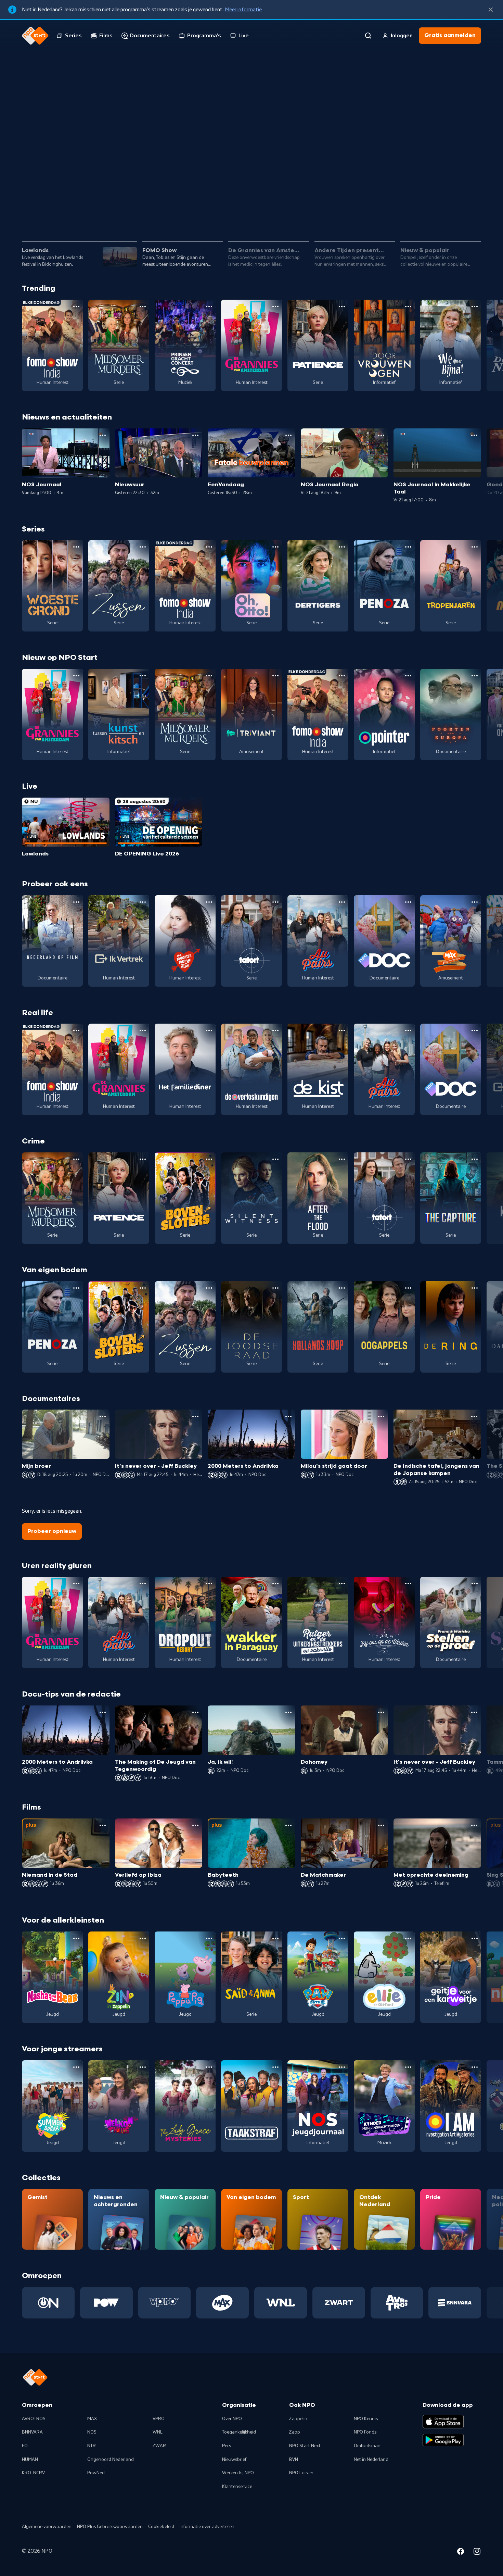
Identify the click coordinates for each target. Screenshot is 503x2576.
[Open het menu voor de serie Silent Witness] (275, 1159)
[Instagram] (477, 2552)
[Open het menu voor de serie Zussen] (143, 547)
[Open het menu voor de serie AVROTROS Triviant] (275, 676)
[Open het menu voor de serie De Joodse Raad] (275, 1288)
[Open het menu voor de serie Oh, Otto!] (275, 547)
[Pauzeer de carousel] (473, 216)
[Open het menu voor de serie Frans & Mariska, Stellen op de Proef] (475, 1584)
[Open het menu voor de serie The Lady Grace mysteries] (209, 2067)
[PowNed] (106, 2303)
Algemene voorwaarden (47, 2527)
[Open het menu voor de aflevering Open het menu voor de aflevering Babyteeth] (288, 1825)
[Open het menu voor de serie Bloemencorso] (475, 902)
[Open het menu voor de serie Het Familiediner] (209, 1030)
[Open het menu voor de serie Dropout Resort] (209, 1584)
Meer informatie (243, 10)
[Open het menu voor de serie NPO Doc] (408, 902)
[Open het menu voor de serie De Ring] (475, 1288)
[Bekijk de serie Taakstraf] (251, 2106)
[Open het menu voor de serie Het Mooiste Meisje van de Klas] (209, 902)
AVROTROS (34, 2419)
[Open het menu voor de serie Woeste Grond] (76, 547)
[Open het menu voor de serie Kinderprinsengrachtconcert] (408, 2067)
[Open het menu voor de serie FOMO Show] (76, 307)
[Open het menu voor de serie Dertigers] (342, 547)
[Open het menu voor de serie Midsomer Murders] (143, 307)
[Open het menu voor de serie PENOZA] (408, 547)
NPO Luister (301, 2473)
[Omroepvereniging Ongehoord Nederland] (48, 2303)
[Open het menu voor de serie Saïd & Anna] (275, 1938)
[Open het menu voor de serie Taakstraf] (275, 2067)
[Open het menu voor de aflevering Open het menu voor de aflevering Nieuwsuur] (195, 435)
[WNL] (281, 2303)
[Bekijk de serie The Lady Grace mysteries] (185, 2106)
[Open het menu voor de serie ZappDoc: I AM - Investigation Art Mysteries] (475, 2067)
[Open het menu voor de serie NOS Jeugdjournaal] (342, 2067)
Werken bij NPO (238, 2473)
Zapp (295, 2432)
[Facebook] (461, 2552)
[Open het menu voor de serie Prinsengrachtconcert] (209, 307)
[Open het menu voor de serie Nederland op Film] (76, 902)
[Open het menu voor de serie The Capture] (475, 1159)
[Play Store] (443, 2440)
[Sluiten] (491, 10)
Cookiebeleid (161, 2527)
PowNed (96, 2473)
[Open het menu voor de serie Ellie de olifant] (408, 1938)
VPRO (159, 2419)
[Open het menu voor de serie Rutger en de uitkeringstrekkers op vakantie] (342, 1584)
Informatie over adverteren (207, 2527)
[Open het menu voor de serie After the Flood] (342, 1159)
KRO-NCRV (33, 2473)
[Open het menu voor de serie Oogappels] (408, 1288)
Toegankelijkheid (239, 2432)
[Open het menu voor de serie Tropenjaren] (475, 547)
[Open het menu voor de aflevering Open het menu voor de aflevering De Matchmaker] (381, 1825)
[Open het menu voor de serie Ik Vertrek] (143, 902)
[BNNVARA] (455, 2303)
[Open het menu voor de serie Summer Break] (76, 2067)
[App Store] (443, 2422)
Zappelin (298, 2419)
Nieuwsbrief (234, 2460)
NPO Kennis (366, 2419)
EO (25, 2446)
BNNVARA (32, 2432)
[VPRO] (165, 2303)
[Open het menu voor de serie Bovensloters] (209, 1159)
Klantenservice (237, 2487)
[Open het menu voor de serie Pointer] (408, 676)
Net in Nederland (371, 2460)
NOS (92, 2432)
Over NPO (232, 2419)
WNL (158, 2432)
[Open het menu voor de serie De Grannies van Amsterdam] (275, 307)
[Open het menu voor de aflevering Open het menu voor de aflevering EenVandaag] (288, 435)
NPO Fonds (365, 2432)
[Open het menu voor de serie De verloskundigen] (275, 1030)
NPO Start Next (305, 2446)
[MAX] (222, 2303)
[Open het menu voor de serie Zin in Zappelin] (143, 1938)
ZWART (160, 2446)
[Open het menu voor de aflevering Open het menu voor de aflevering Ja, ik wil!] (288, 1712)
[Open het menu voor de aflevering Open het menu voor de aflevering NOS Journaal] (103, 435)
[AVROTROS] (397, 2303)
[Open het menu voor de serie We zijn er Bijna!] (475, 307)
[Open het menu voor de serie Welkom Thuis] (143, 2067)
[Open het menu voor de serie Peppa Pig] (209, 1938)
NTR (92, 2446)
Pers (227, 2446)
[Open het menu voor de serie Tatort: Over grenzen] (275, 902)
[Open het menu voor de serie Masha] (76, 1938)
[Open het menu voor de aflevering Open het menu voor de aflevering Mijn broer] (103, 1416)
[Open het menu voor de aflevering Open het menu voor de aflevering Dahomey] (381, 1712)
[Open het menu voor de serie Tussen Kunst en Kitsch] (143, 676)
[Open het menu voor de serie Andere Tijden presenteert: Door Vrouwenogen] (408, 307)
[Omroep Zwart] (339, 2303)
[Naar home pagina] (35, 36)
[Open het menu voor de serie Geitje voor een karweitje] (475, 1938)
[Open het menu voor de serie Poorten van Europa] (475, 676)
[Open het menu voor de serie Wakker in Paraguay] (275, 1584)
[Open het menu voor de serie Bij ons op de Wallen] (408, 1584)
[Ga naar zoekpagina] (368, 36)
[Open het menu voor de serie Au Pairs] (342, 902)
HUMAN (30, 2460)
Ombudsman (367, 2446)
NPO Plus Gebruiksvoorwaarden (110, 2527)
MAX (92, 2419)
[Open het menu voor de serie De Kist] (342, 1030)
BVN (294, 2460)
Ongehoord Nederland (111, 2460)
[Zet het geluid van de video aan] (448, 216)
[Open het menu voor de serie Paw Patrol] (342, 1938)
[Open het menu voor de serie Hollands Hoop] (342, 1288)
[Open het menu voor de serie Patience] (342, 307)
